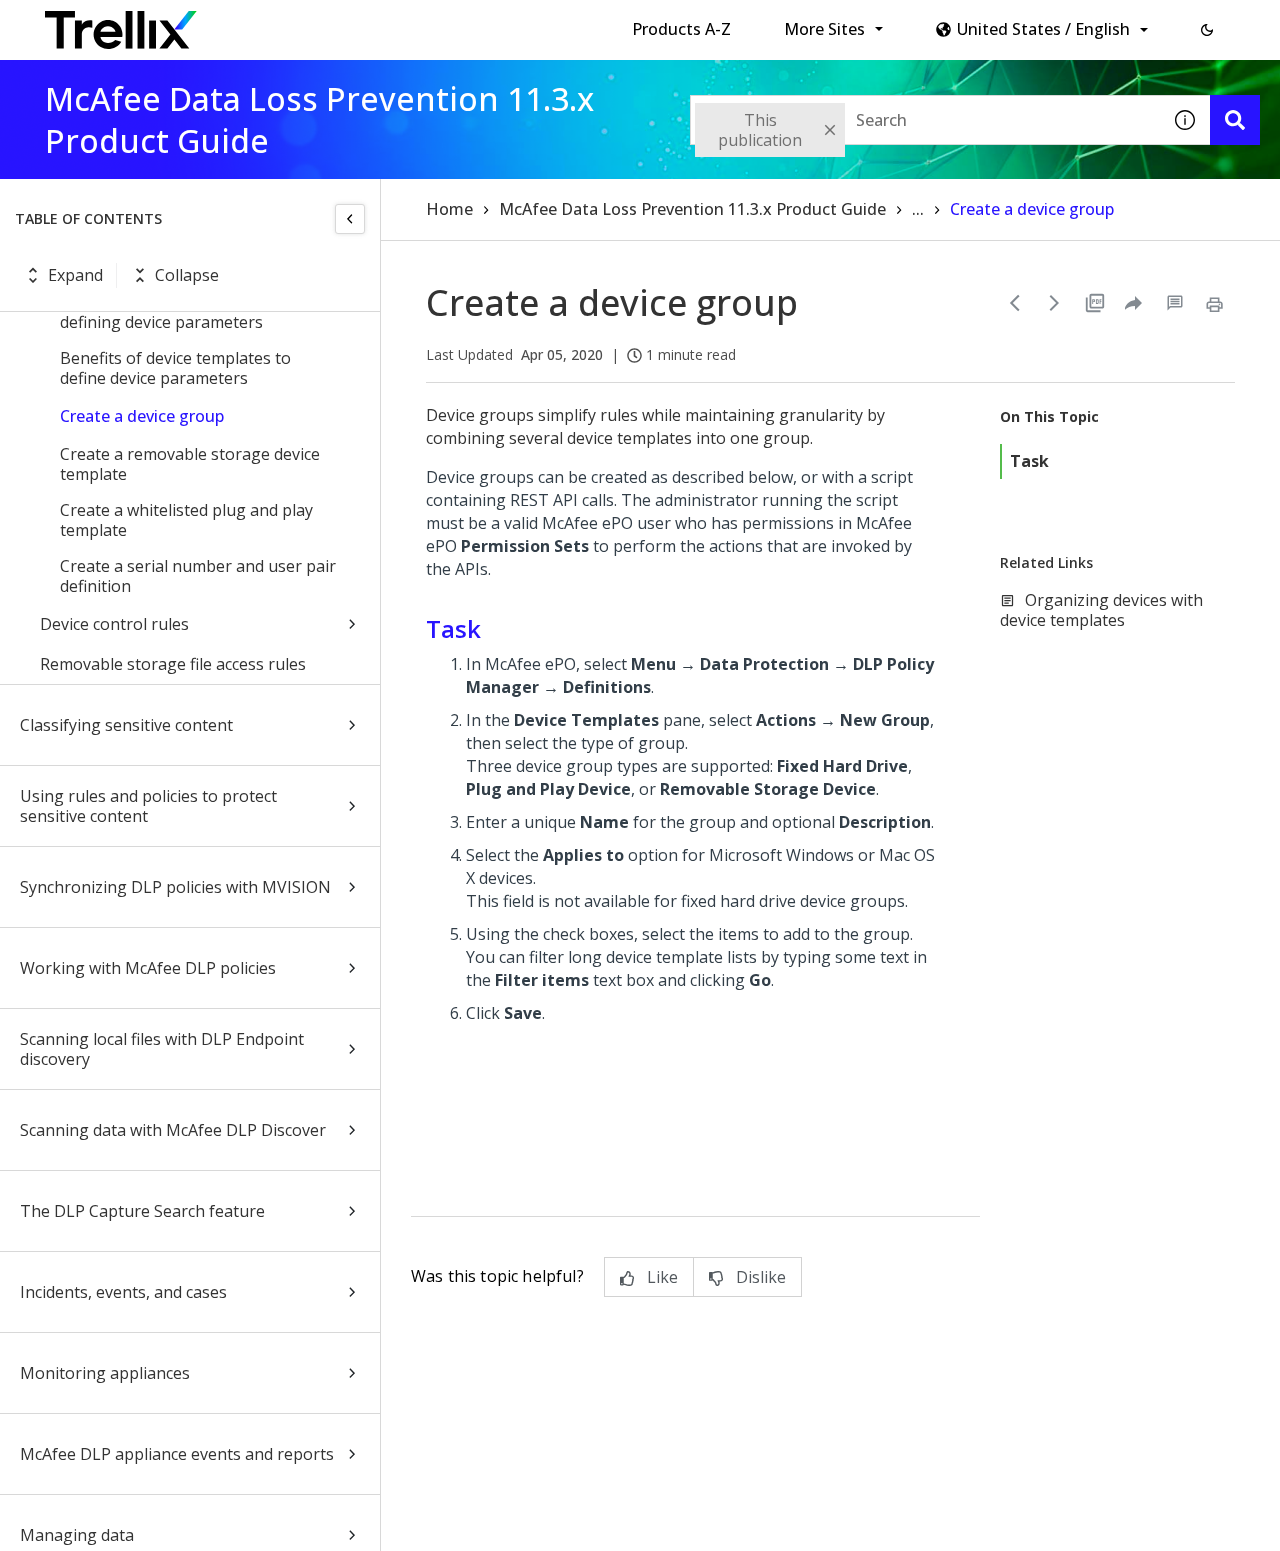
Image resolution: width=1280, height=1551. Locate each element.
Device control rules (114, 624)
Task (1029, 461)
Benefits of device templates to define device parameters (175, 368)
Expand (75, 275)
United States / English (1043, 29)
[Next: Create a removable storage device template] (1055, 303)
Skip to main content (330, 23)
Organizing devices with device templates (1101, 610)
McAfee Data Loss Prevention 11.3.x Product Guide (692, 209)
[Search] (1235, 120)
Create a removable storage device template (190, 464)
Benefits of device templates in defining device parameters (174, 312)
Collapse (187, 275)
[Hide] (350, 219)
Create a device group (142, 416)
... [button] (918, 209)
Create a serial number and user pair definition (198, 576)
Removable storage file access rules (173, 664)
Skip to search (483, 23)
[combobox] (925, 120)
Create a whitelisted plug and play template (186, 520)
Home (449, 209)
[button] (1207, 30)
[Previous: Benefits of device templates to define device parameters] (1015, 303)
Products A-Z (681, 29)
